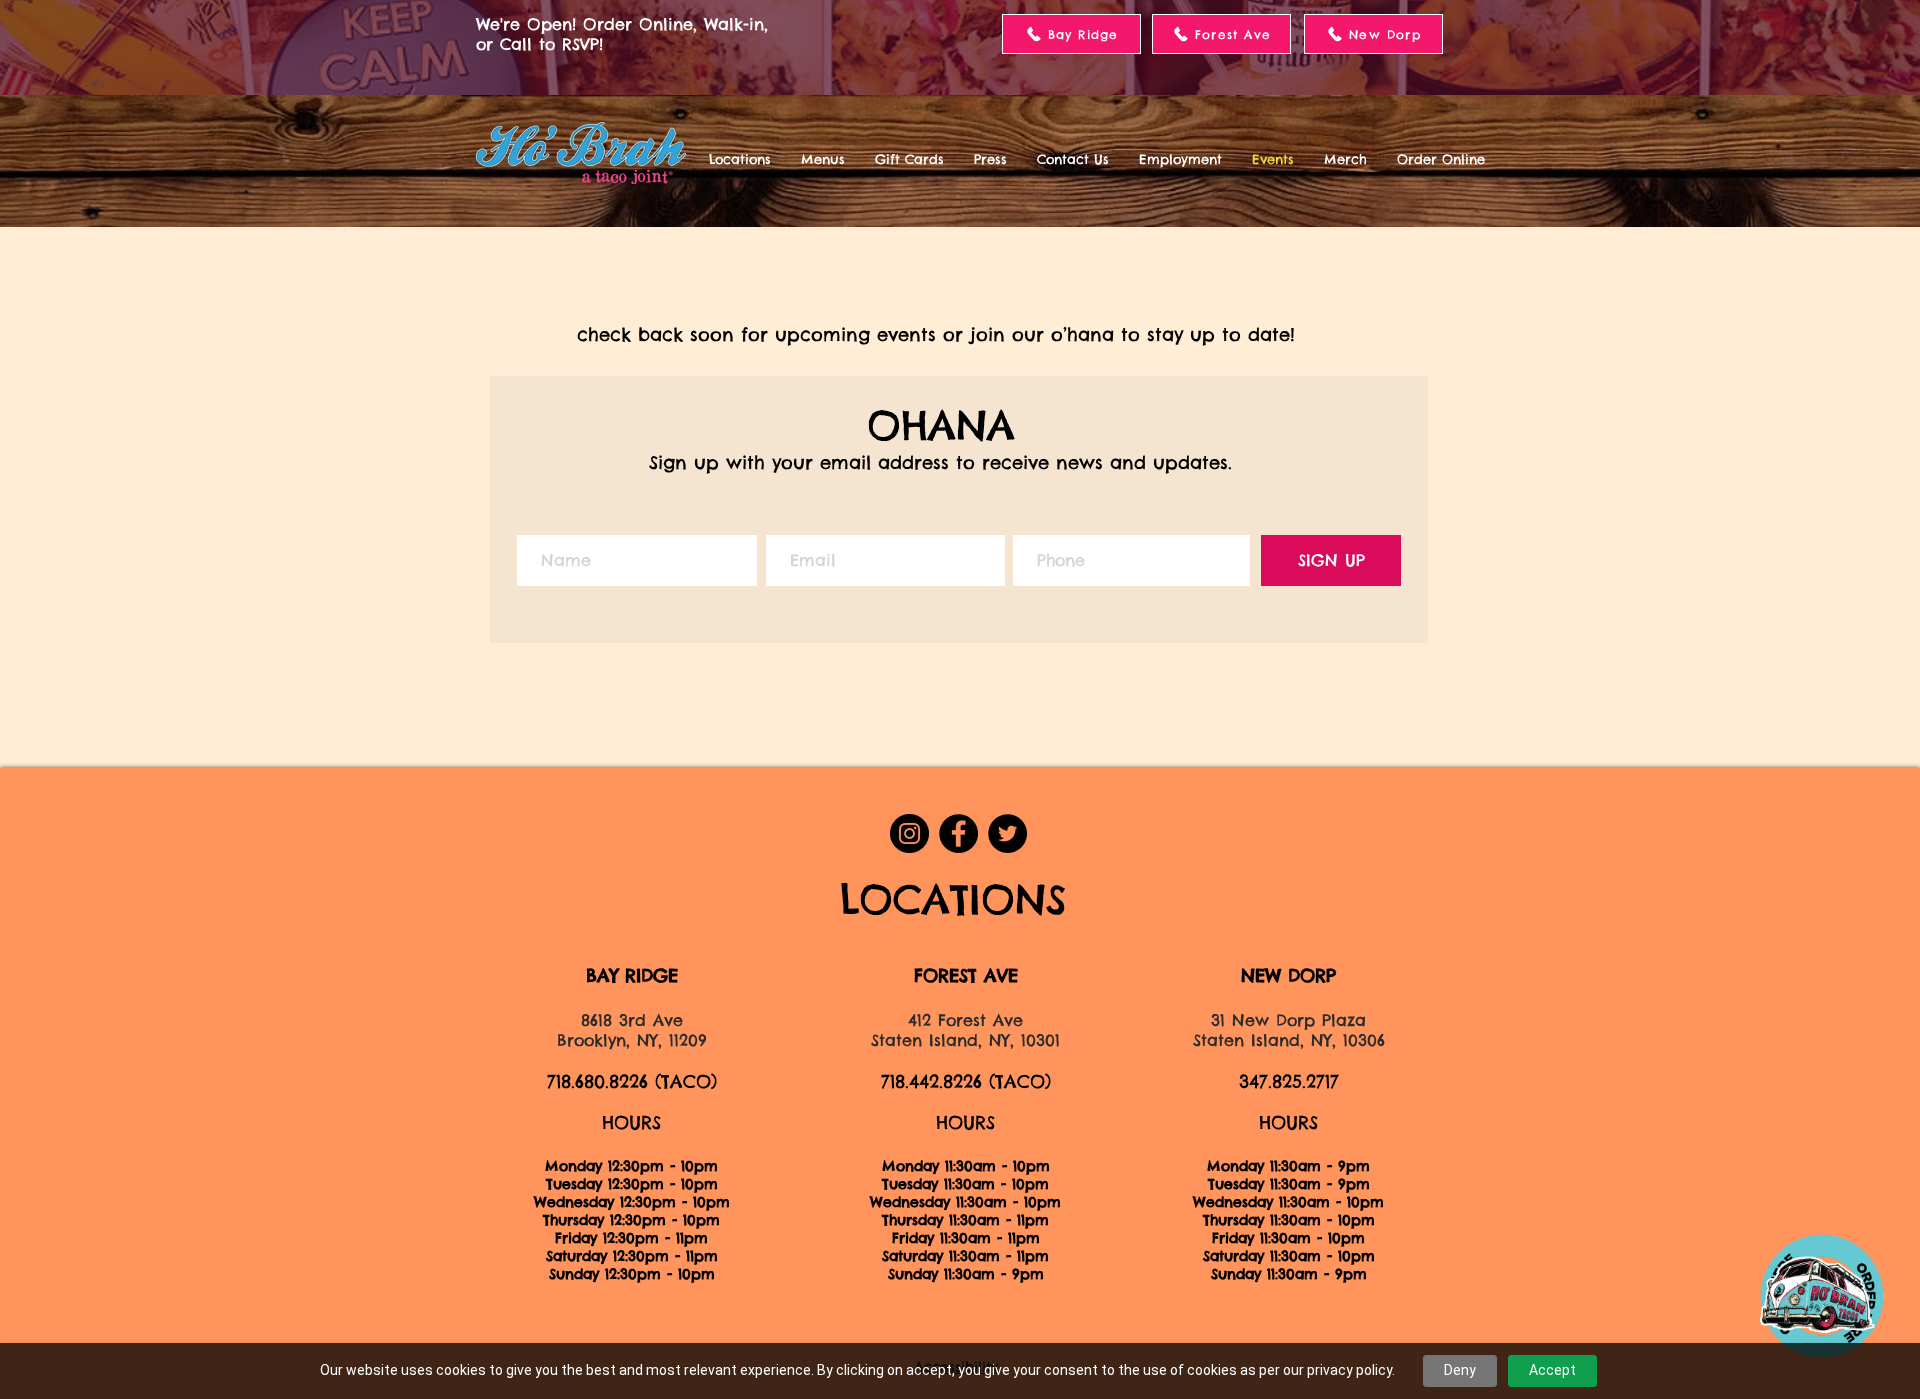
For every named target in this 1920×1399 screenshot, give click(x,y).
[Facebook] (958, 833)
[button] (740, 159)
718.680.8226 (597, 1081)
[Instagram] (909, 833)
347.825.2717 (1289, 1081)
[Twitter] (1007, 833)
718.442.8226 (931, 1081)
